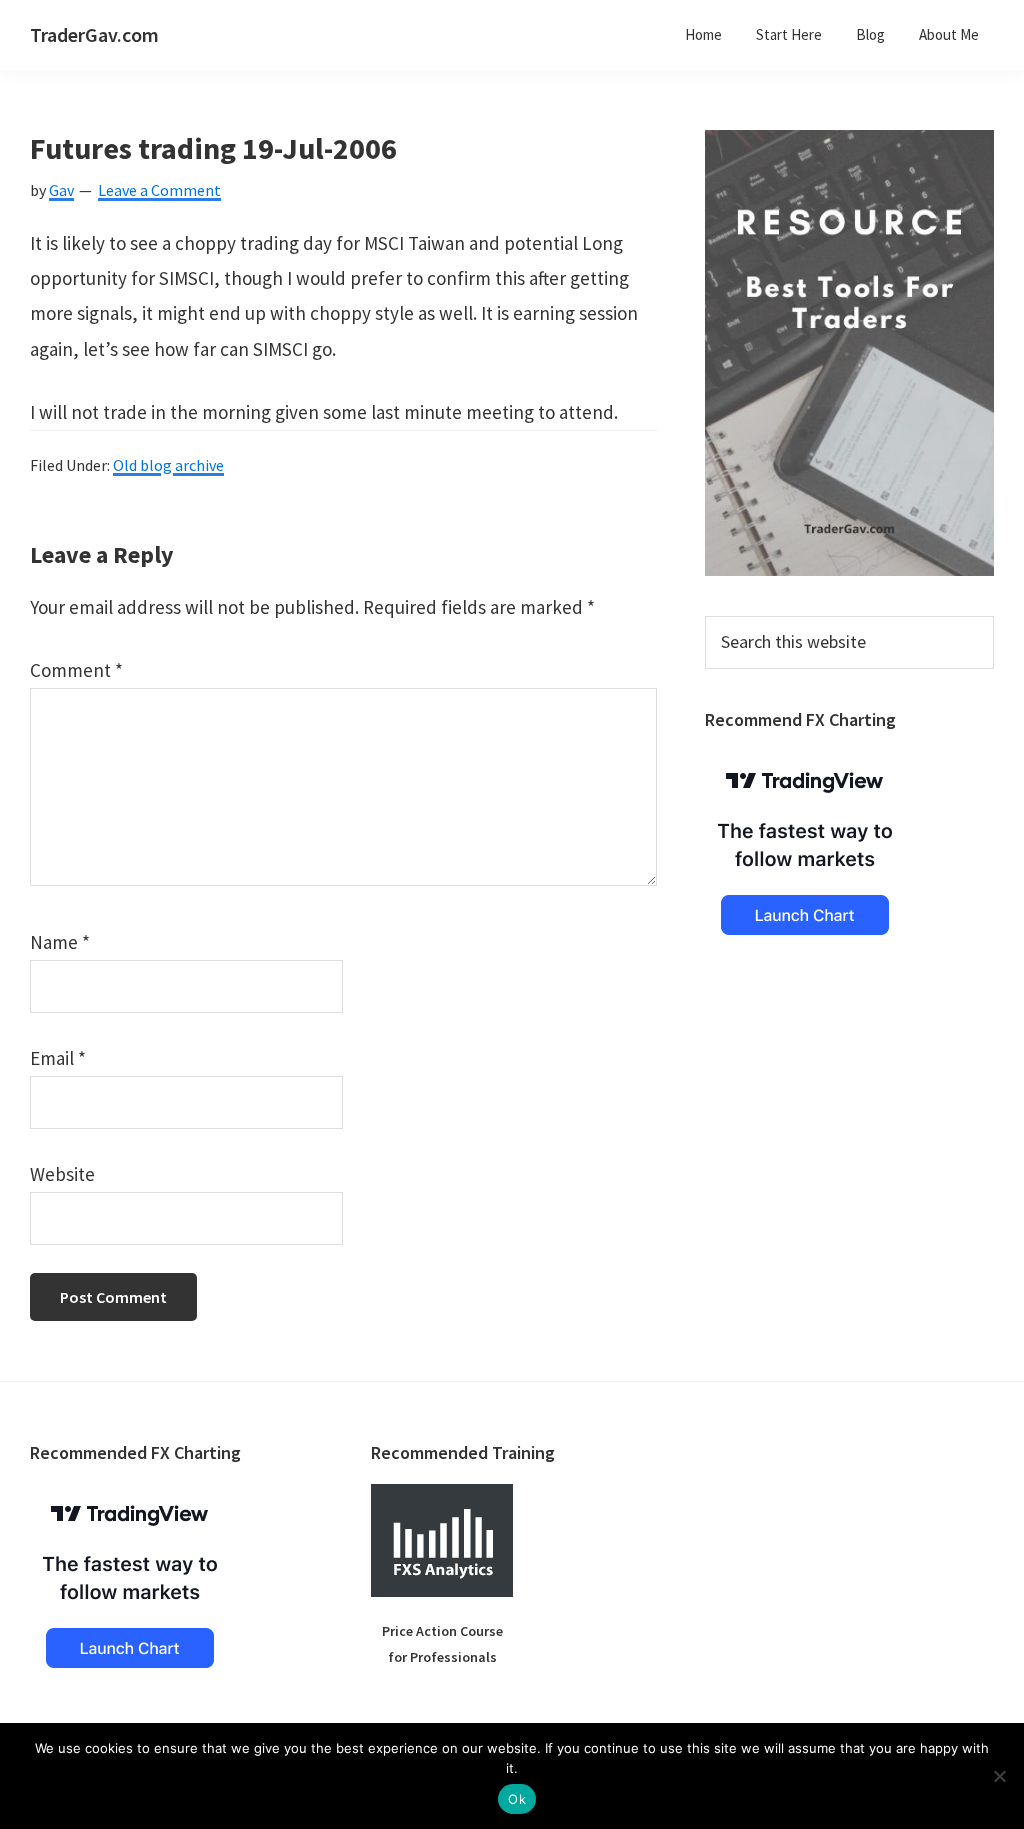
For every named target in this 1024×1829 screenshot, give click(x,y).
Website (62, 1174)
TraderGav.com (94, 34)
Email (58, 1058)
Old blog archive (168, 465)
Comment (76, 670)
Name (60, 942)
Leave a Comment (159, 190)
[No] (999, 1776)
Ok (517, 1799)
